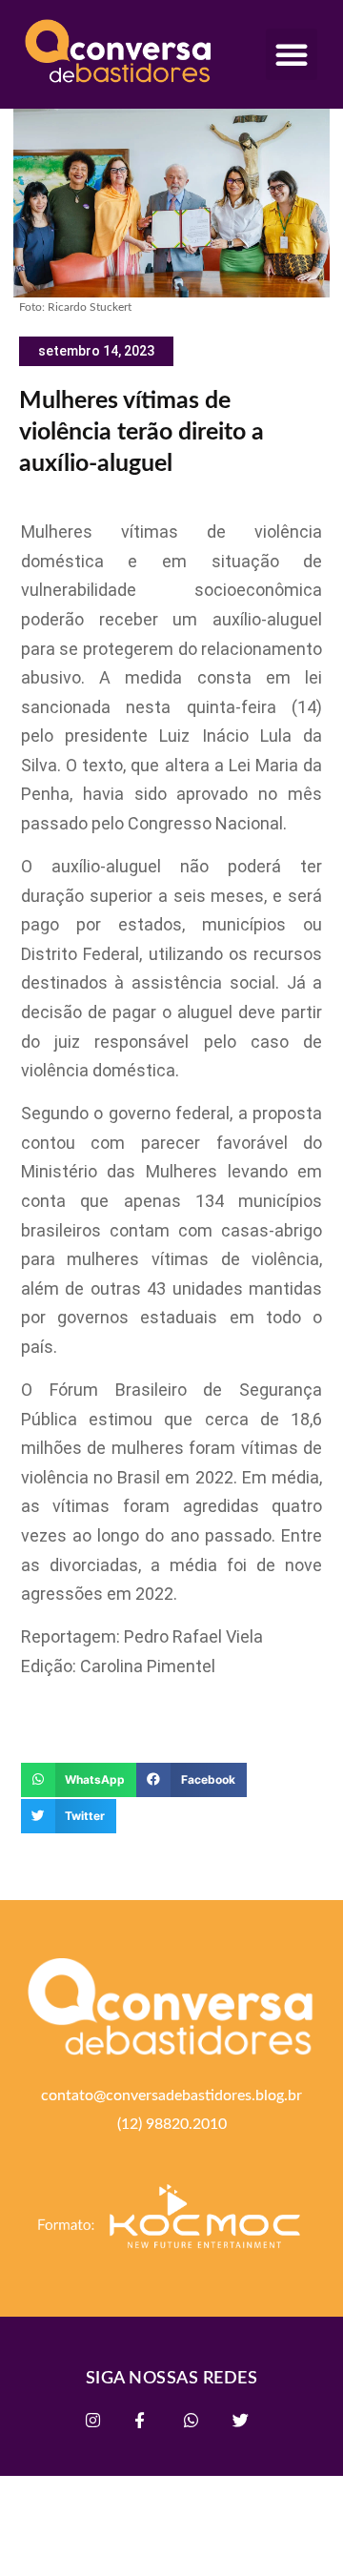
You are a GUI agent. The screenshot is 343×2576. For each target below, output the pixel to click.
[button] (292, 54)
